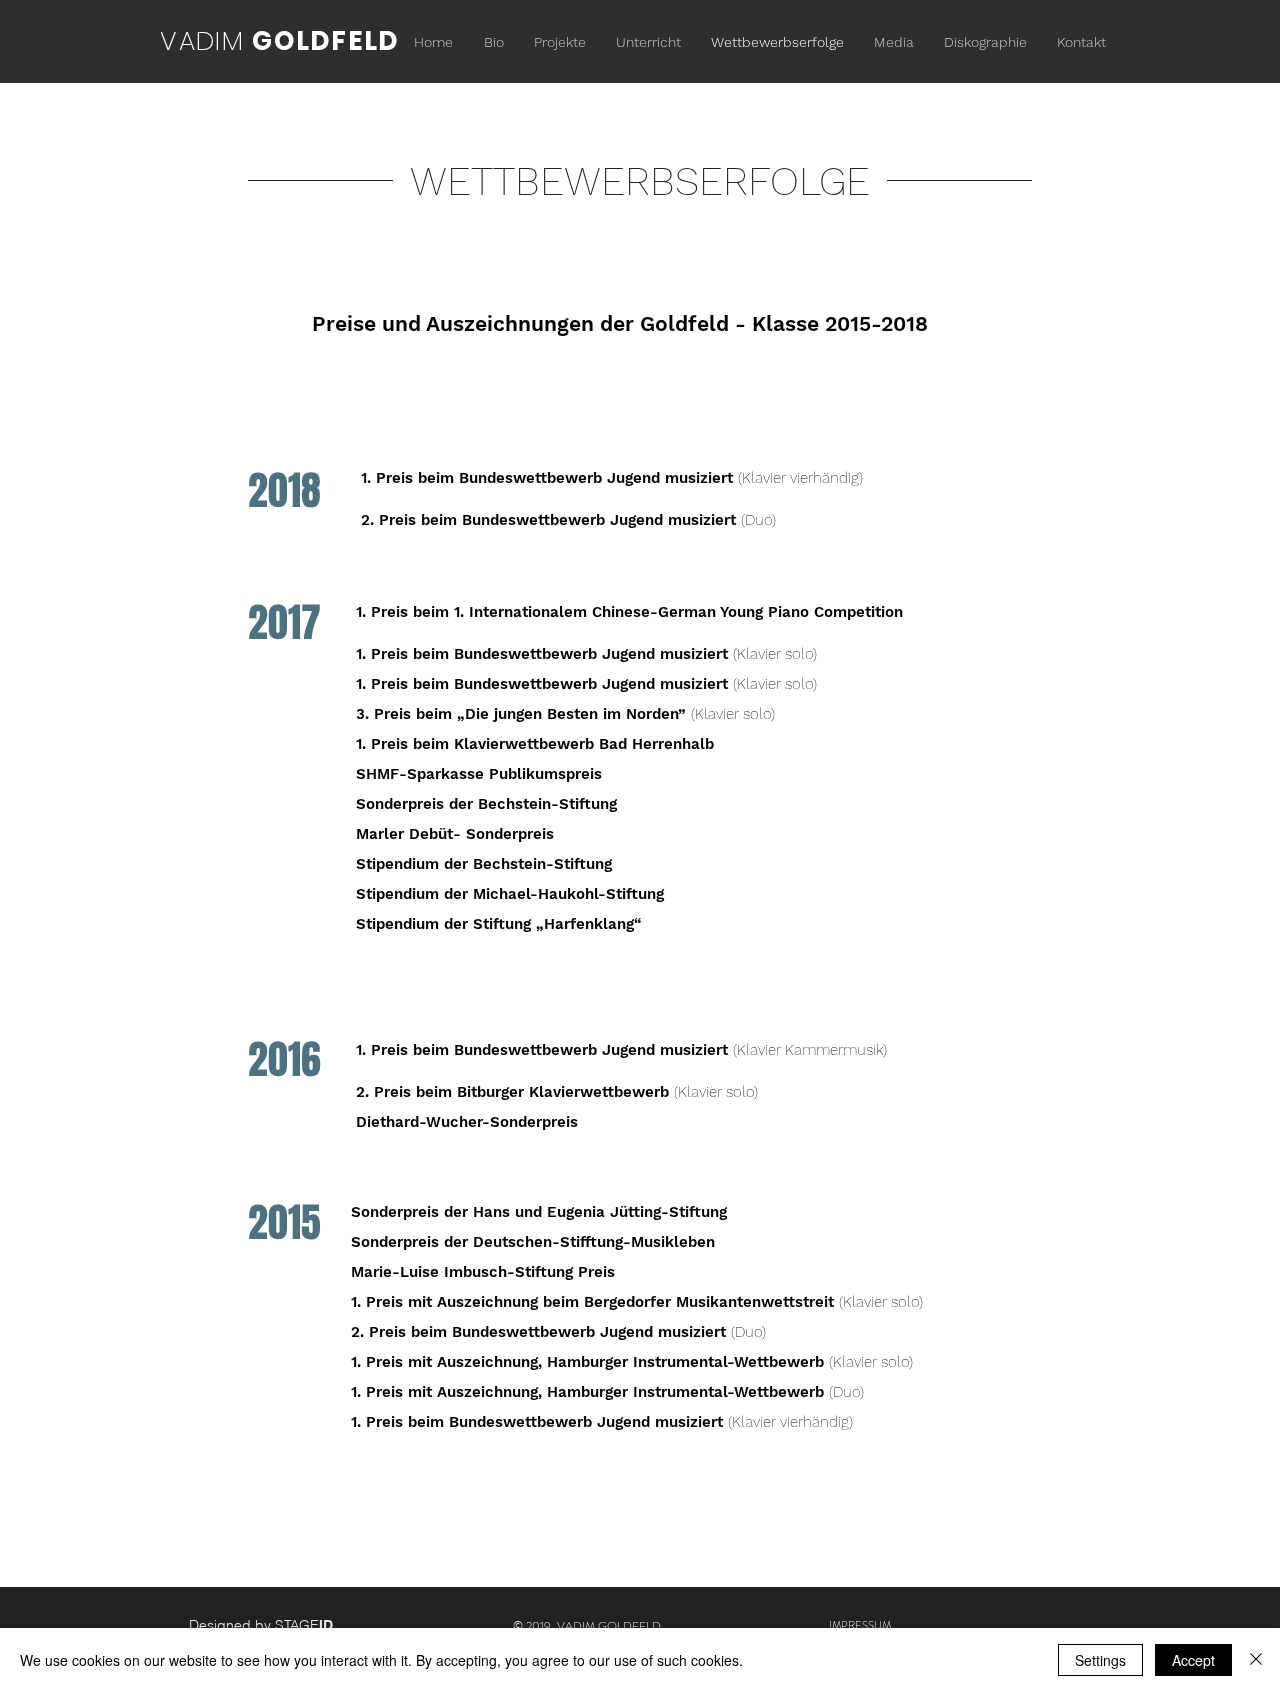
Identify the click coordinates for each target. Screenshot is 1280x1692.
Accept (1193, 1660)
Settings (1100, 1660)
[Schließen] (1256, 1660)
